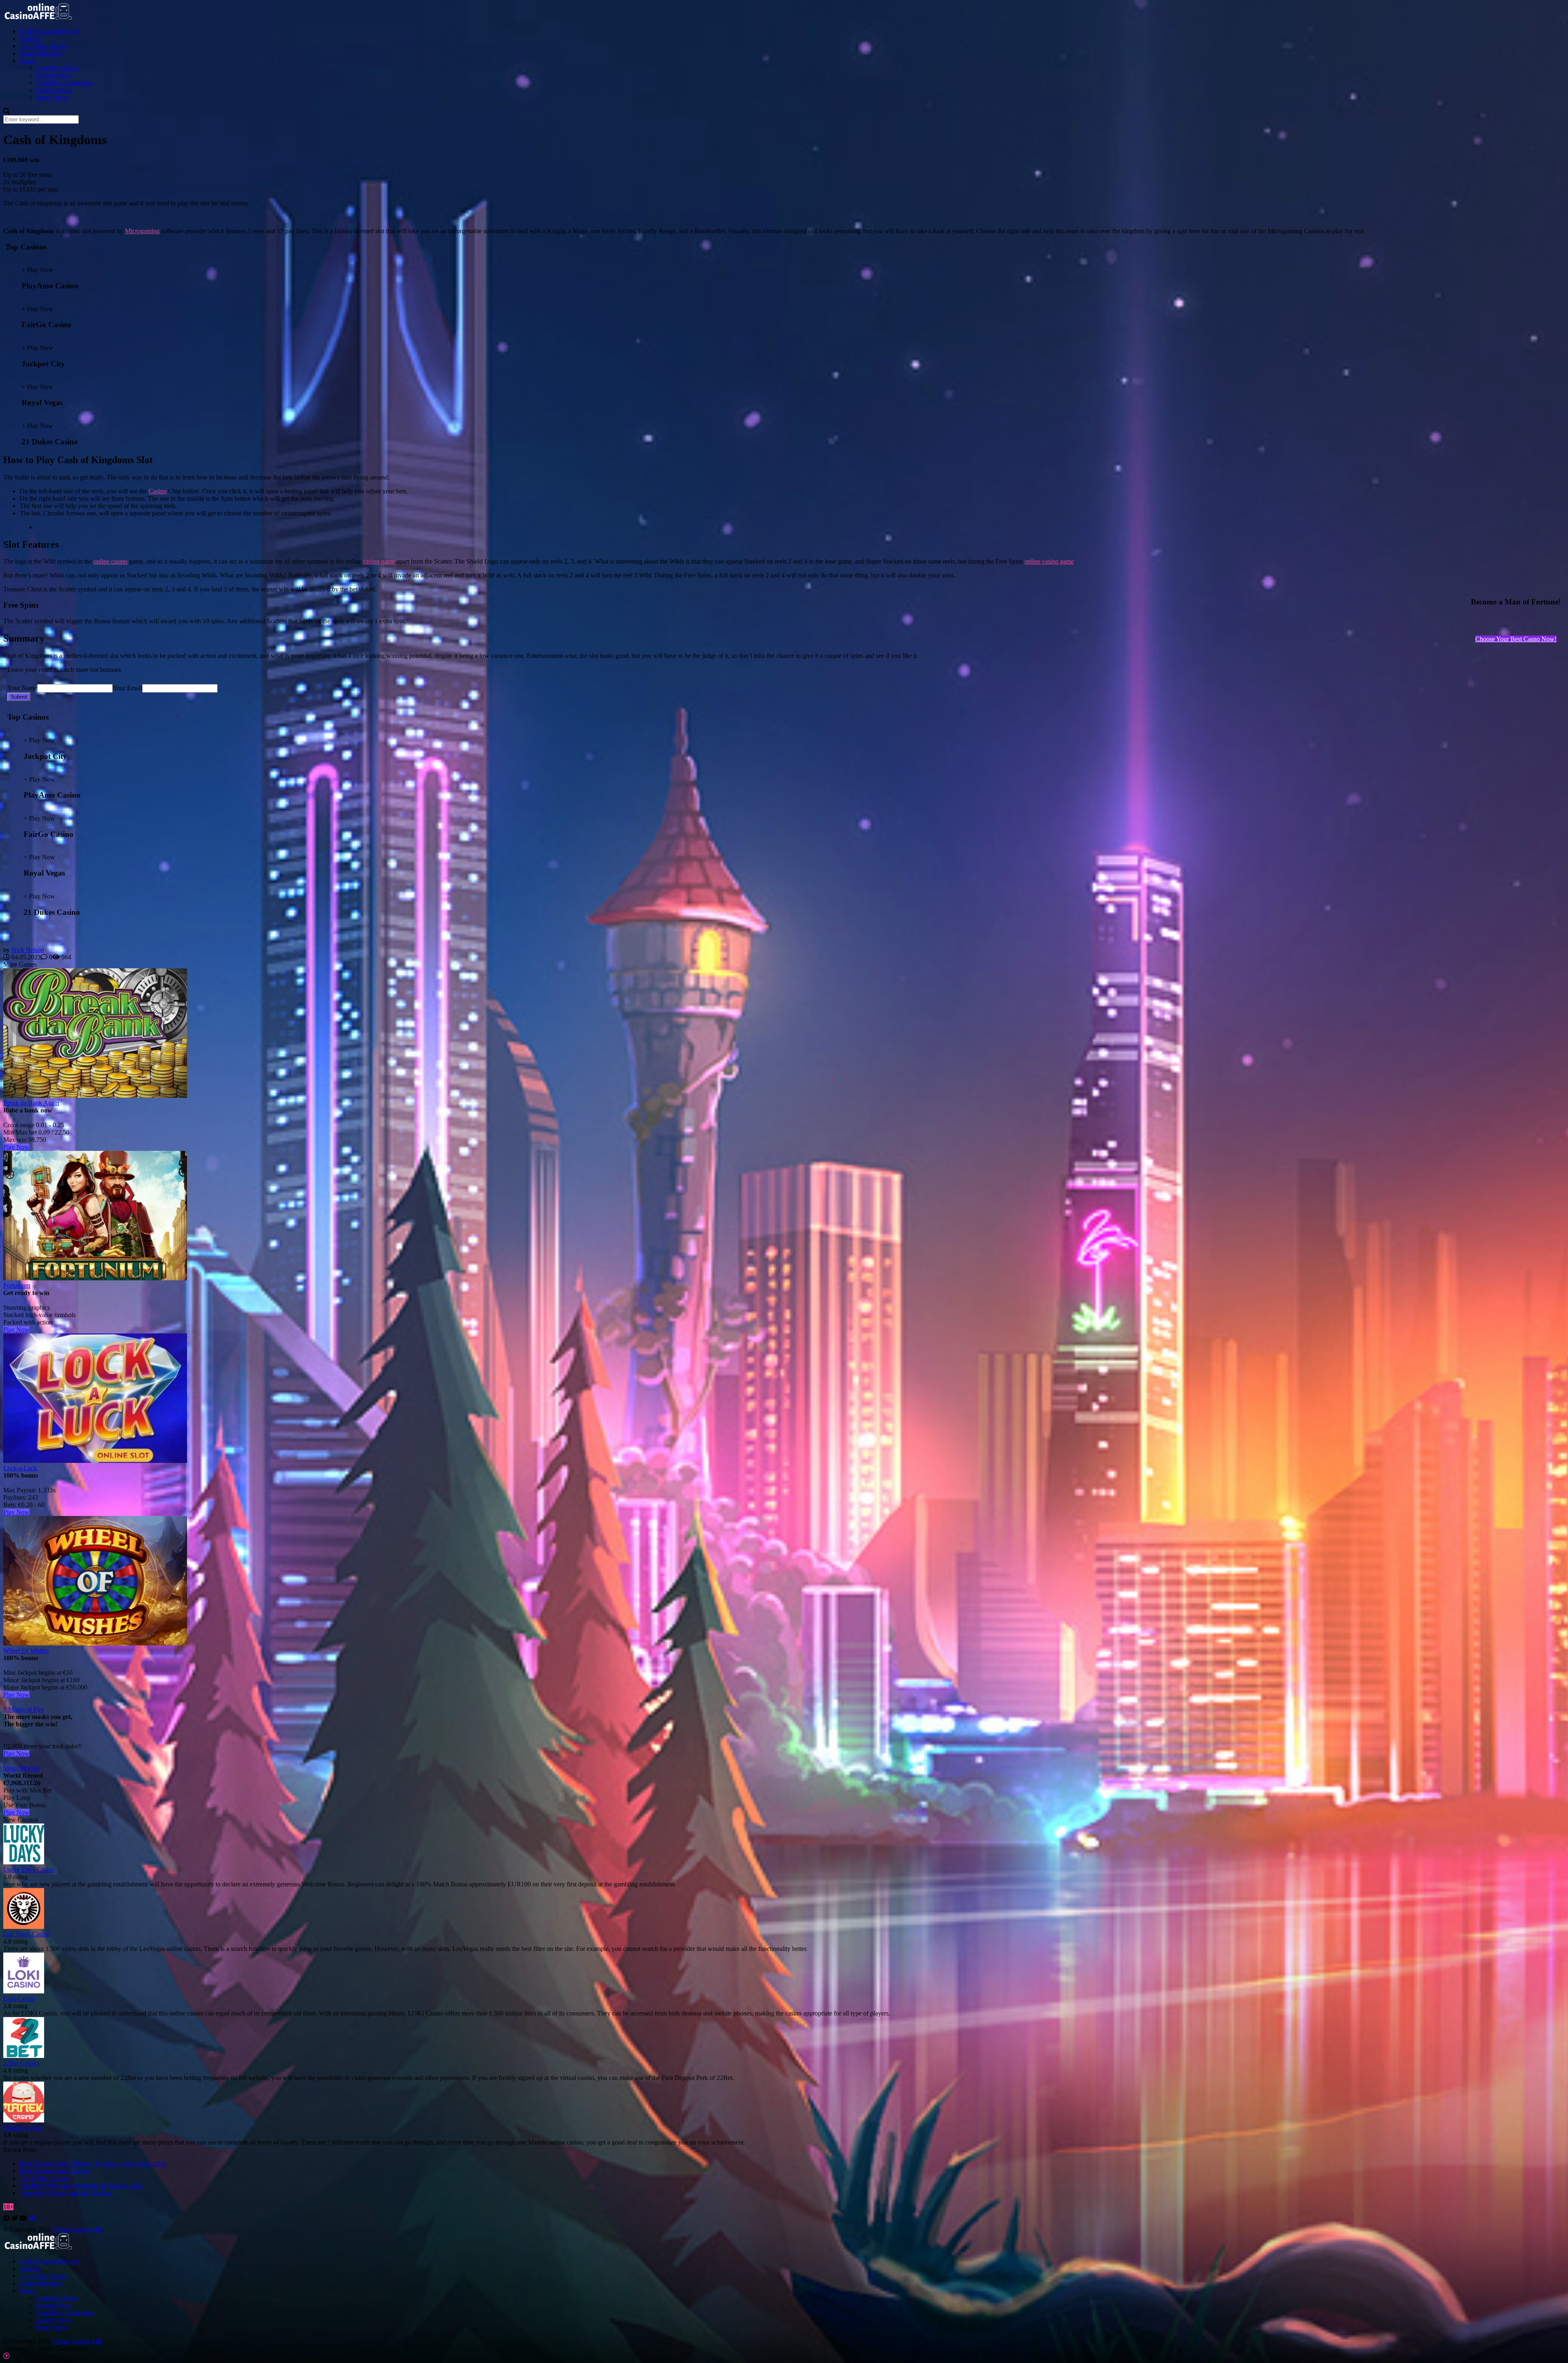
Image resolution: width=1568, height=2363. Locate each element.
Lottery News (54, 90)
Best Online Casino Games (55, 2171)
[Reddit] (32, 2218)
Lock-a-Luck (20, 1468)
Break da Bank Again (31, 1103)
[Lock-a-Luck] (95, 1461)
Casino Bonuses (40, 53)
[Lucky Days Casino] (24, 1862)
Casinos (30, 39)
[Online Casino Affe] (39, 17)
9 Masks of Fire (23, 1709)
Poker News (52, 97)
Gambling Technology (65, 83)
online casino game (1049, 561)
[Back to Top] (7, 2356)
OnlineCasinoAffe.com (50, 31)
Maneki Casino (23, 2128)
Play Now (16, 1147)
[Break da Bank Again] (95, 1096)
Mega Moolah (21, 1768)
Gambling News (57, 68)
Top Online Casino (44, 2178)
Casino (158, 491)
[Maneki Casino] (24, 2120)
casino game (379, 561)
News (27, 61)
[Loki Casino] (24, 1991)
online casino (110, 561)
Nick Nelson (28, 950)
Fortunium (17, 1285)
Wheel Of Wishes (26, 1651)
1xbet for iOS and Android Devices (65, 2193)
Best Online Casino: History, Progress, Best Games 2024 (93, 2163)
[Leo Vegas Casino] (24, 1927)
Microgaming (142, 231)
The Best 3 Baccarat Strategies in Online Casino (82, 2186)
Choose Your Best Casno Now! (1516, 639)
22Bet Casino (21, 2063)
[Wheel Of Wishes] (95, 1643)
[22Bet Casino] (24, 2056)
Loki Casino (19, 1999)
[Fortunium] (95, 1278)
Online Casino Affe (77, 2229)
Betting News (54, 75)
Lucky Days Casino (29, 1869)
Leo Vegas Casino (27, 1934)
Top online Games (43, 46)
